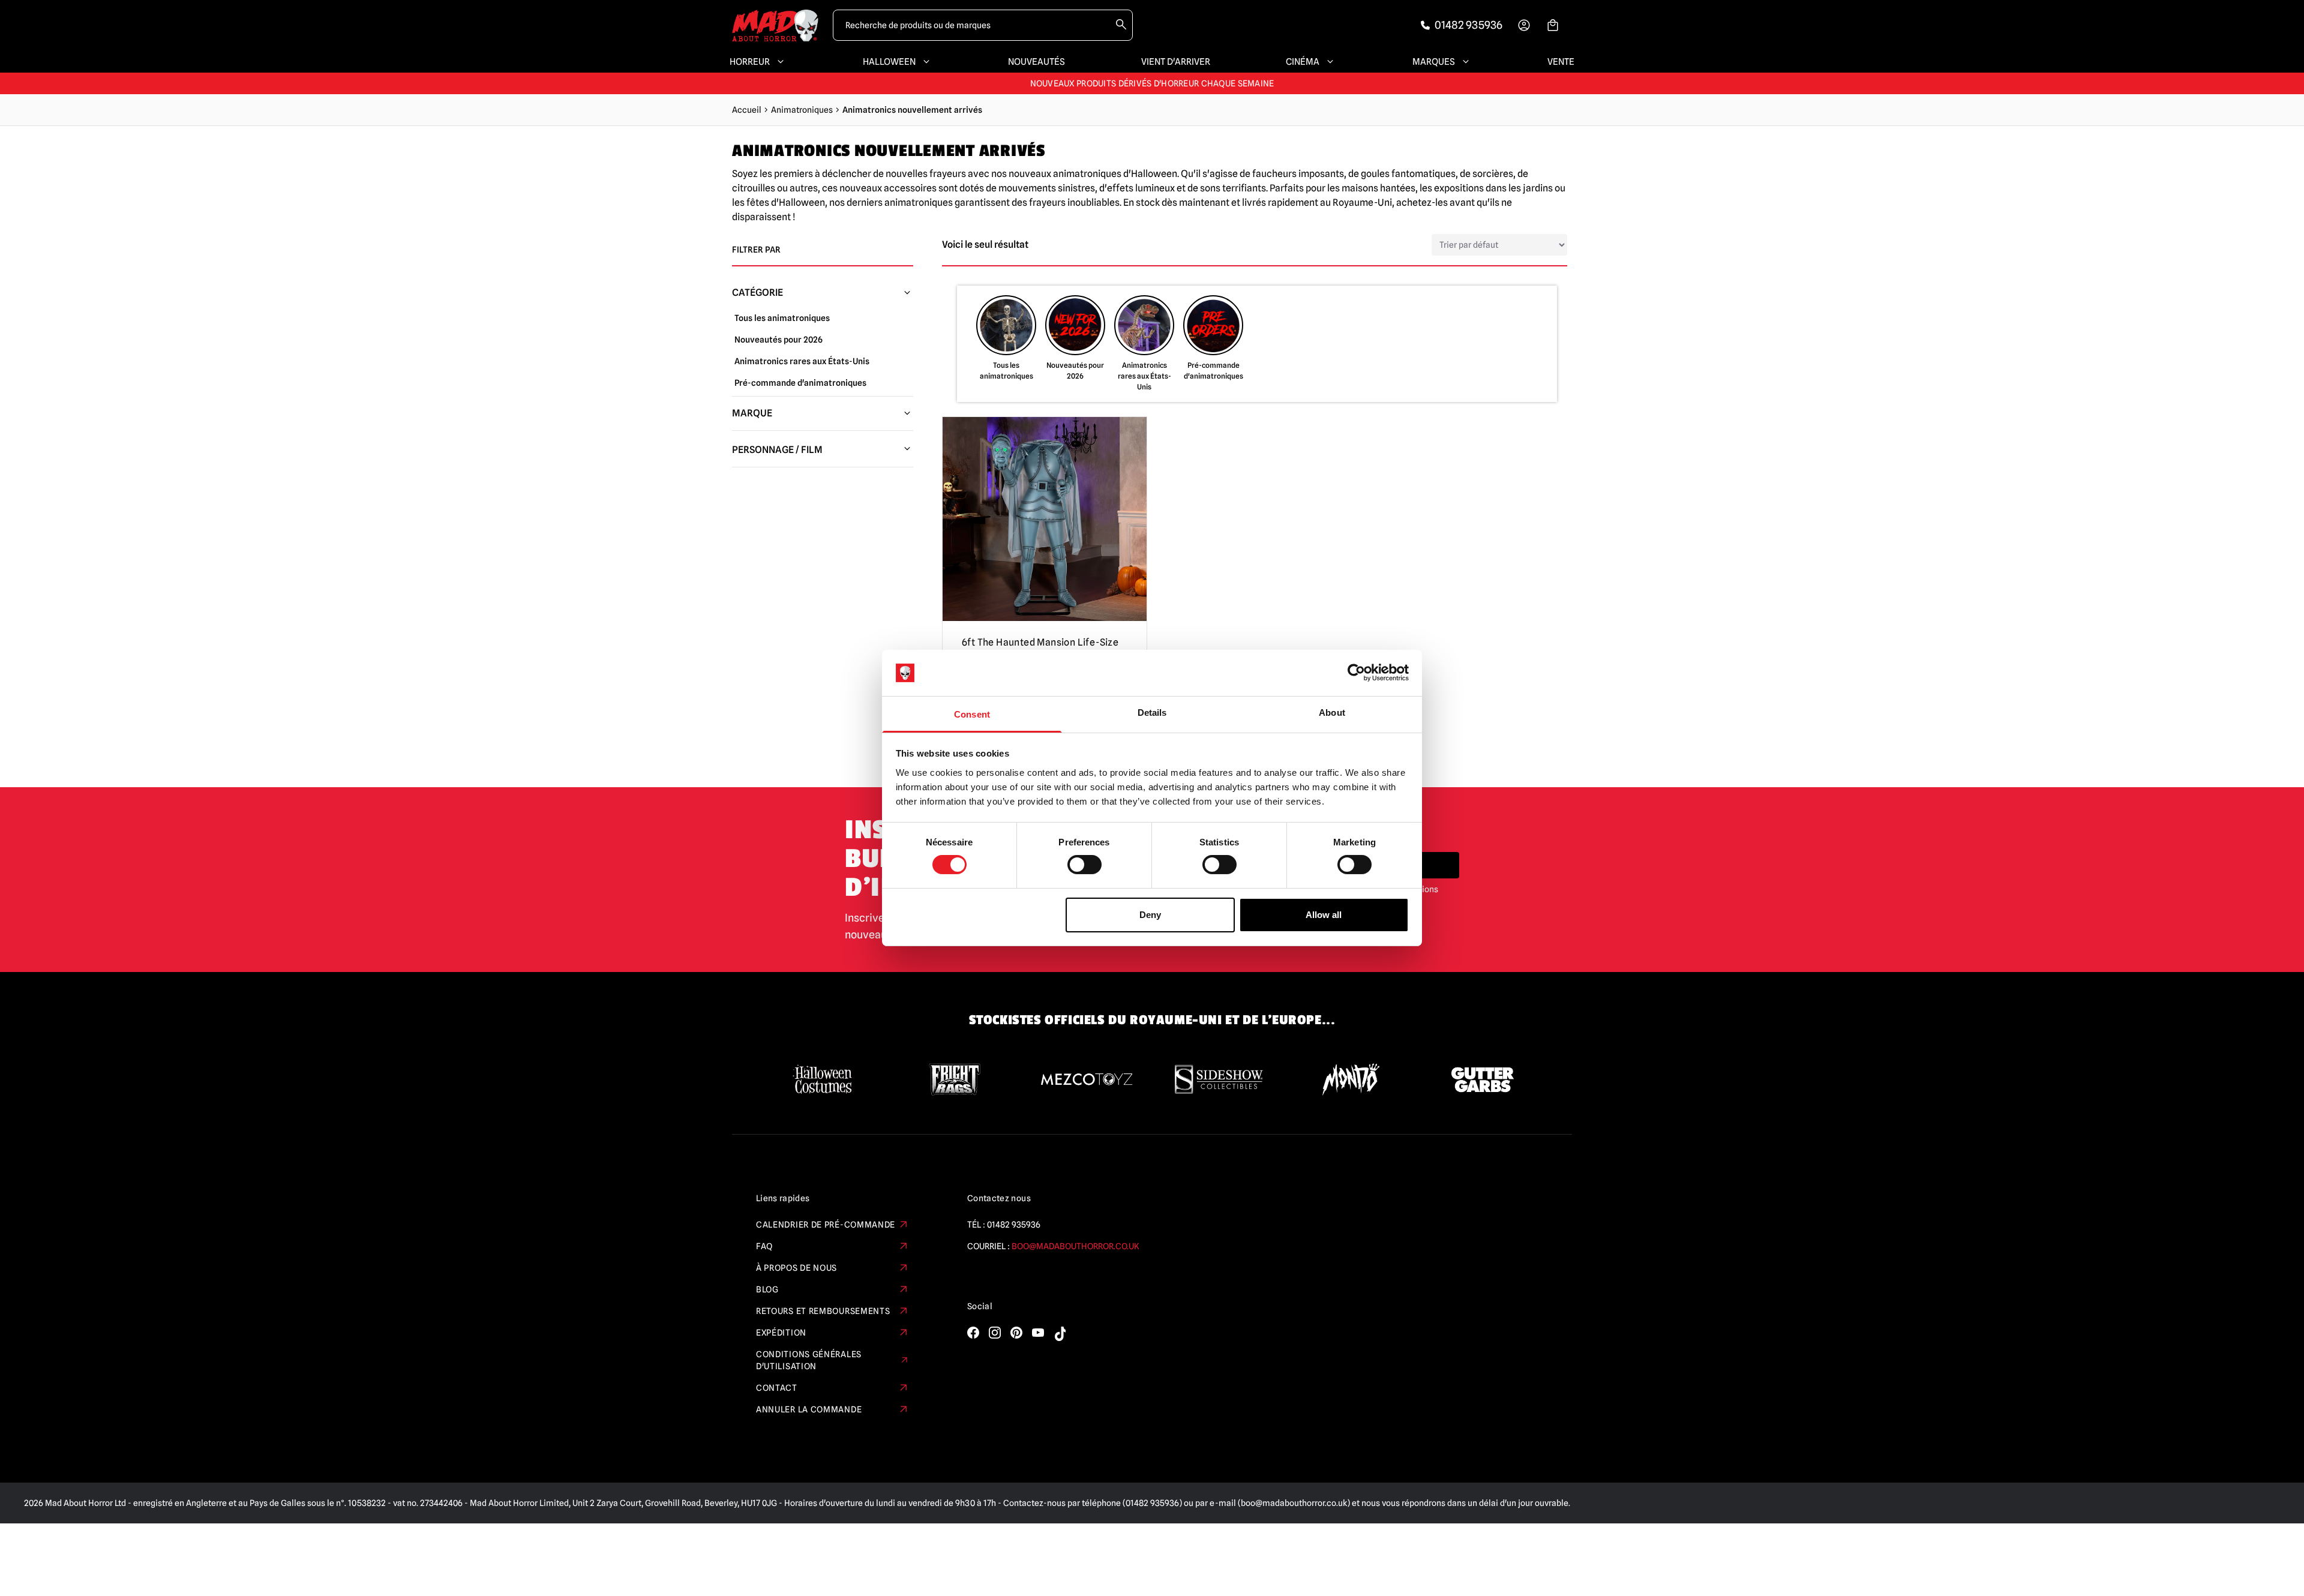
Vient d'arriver (1176, 62)
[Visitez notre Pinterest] (1016, 1333)
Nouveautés (1036, 62)
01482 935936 (1014, 1225)
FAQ (764, 1246)
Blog (767, 1289)
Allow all (1324, 915)
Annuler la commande (809, 1409)
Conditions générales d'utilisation (809, 1360)
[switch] (1084, 865)
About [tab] (1332, 712)
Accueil (747, 110)
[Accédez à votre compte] (1524, 25)
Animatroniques (802, 110)
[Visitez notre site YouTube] (1038, 1333)
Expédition (781, 1333)
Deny (1150, 915)
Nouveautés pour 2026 (778, 340)
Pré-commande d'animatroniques (800, 383)
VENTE (1561, 62)
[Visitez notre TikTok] (1060, 1334)
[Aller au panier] (1553, 25)
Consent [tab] (972, 714)
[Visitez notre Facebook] (973, 1333)
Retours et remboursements (823, 1311)
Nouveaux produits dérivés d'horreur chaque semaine (1152, 82)
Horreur (750, 62)
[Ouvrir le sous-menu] (778, 62)
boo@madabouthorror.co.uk (1075, 1246)
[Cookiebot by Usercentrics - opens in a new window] (1356, 673)
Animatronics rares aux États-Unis (802, 361)
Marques (1434, 62)
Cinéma (1303, 62)
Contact (777, 1388)
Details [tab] (1152, 712)
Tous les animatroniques (782, 318)
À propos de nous (796, 1268)
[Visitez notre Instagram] (995, 1333)
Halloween (889, 62)
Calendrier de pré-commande (826, 1225)
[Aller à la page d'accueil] (775, 25)
